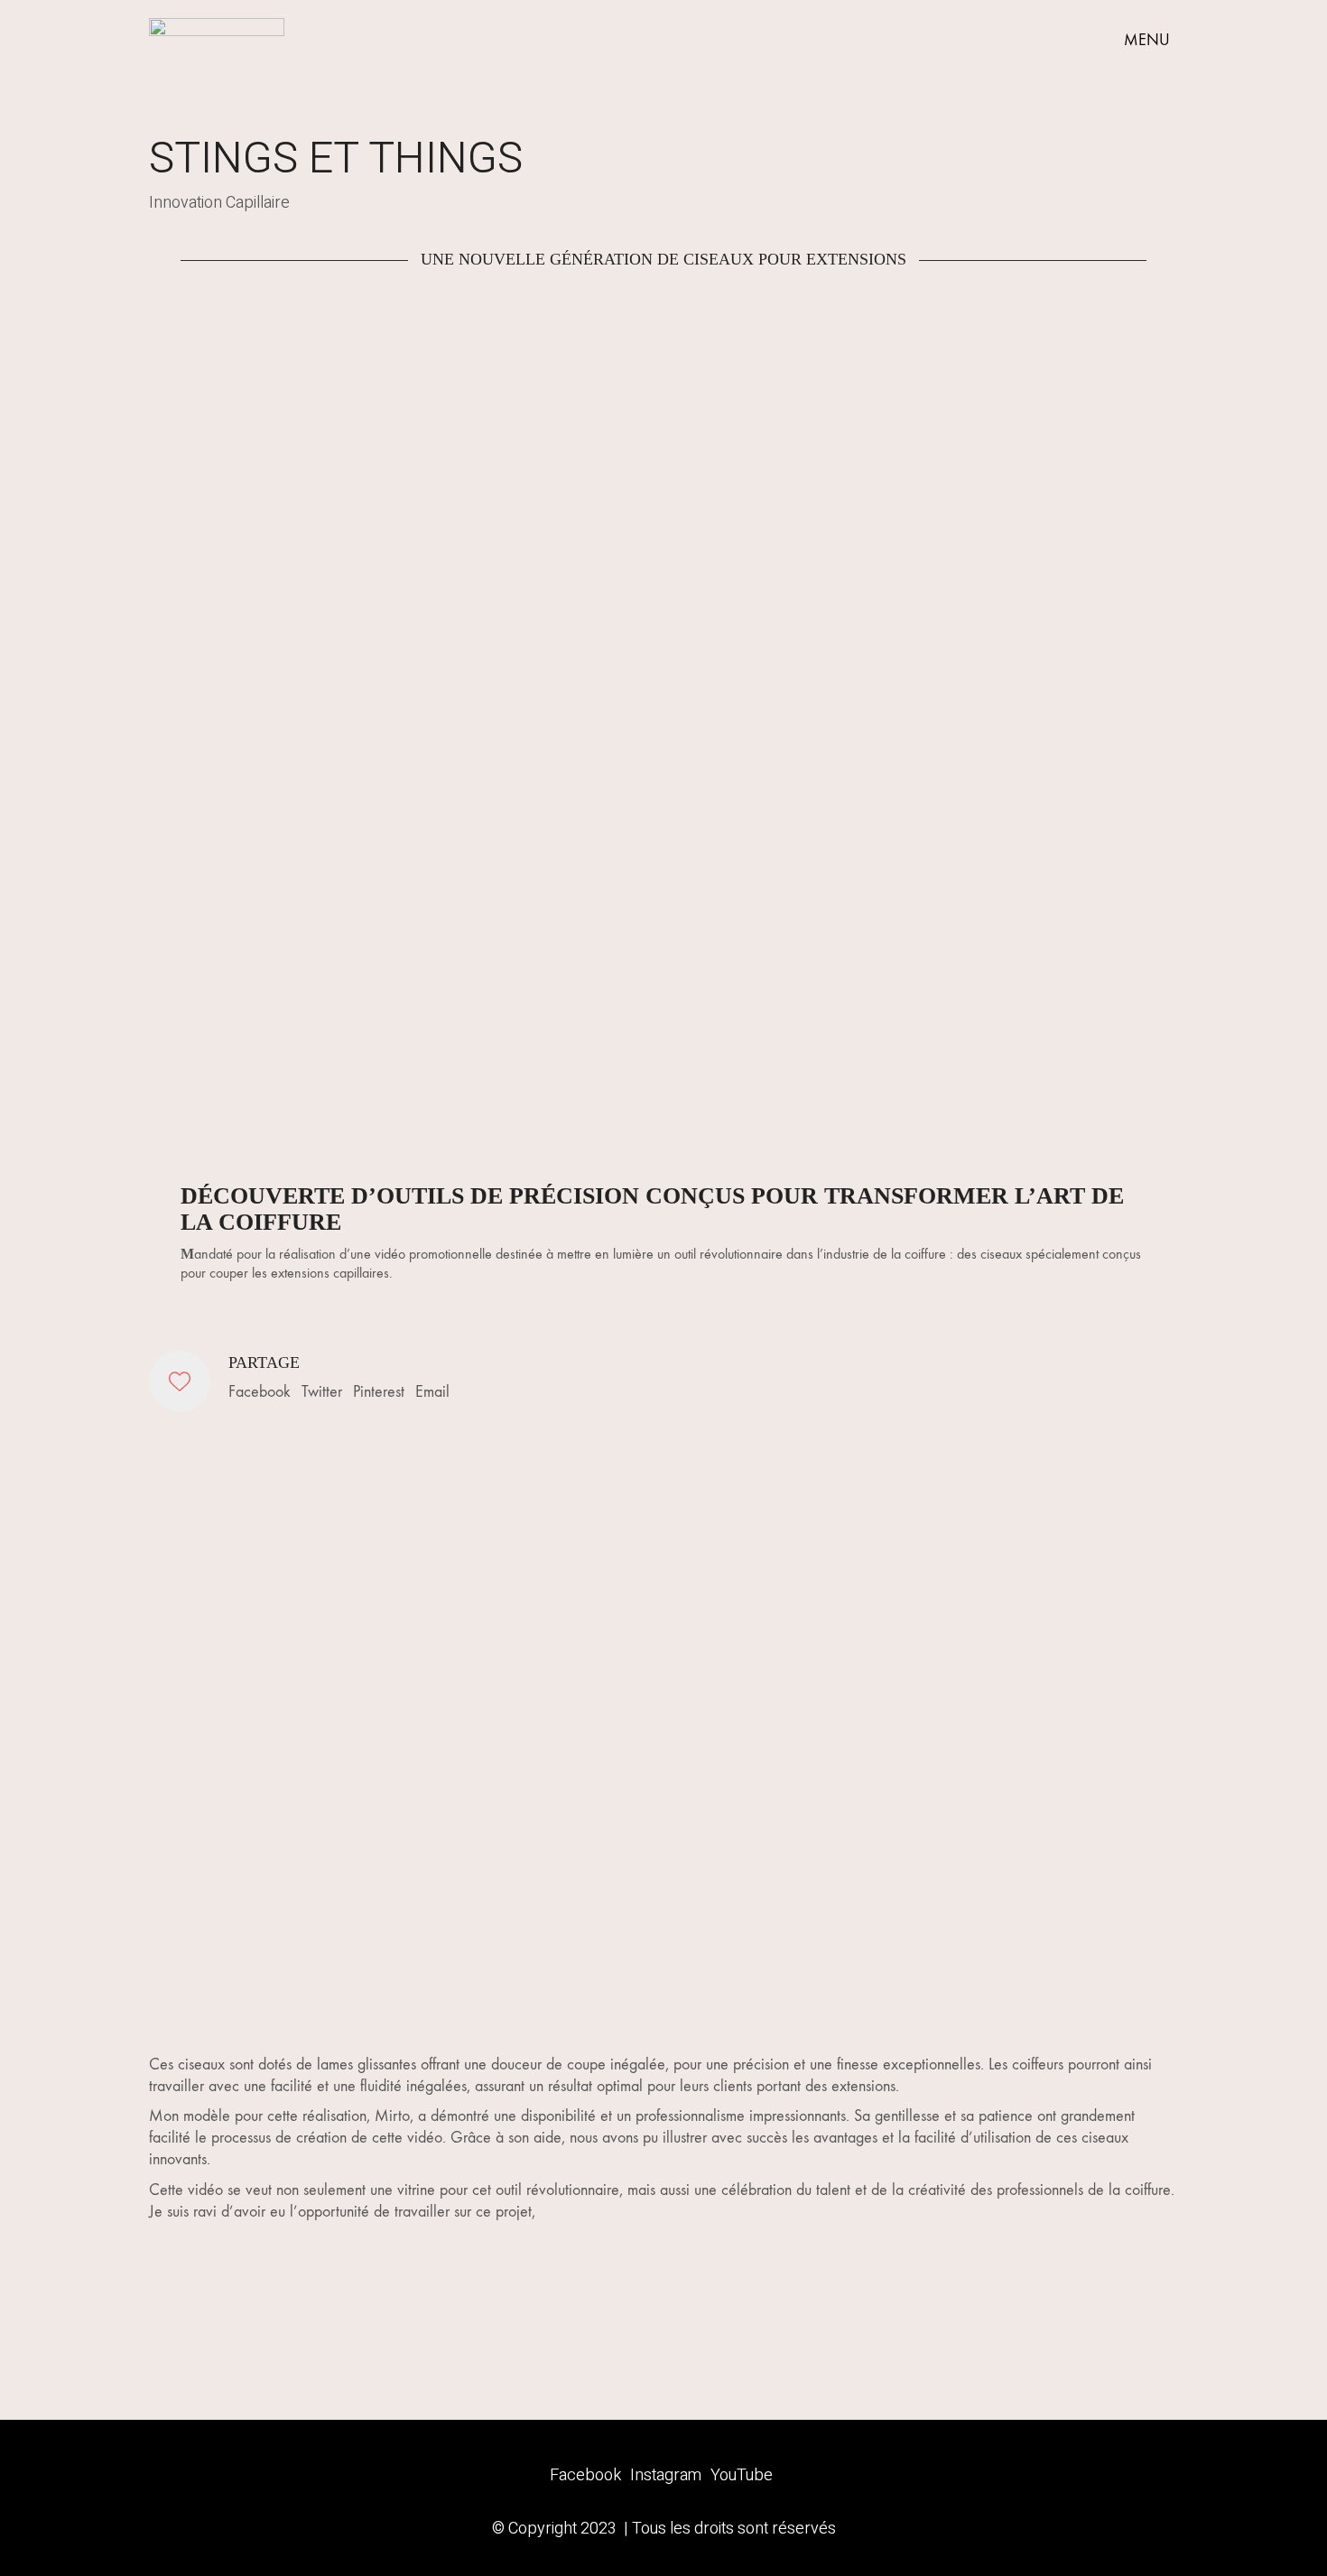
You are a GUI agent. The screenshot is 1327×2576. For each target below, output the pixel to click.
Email (432, 1392)
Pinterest (379, 1392)
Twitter (322, 1392)
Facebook (260, 1392)
